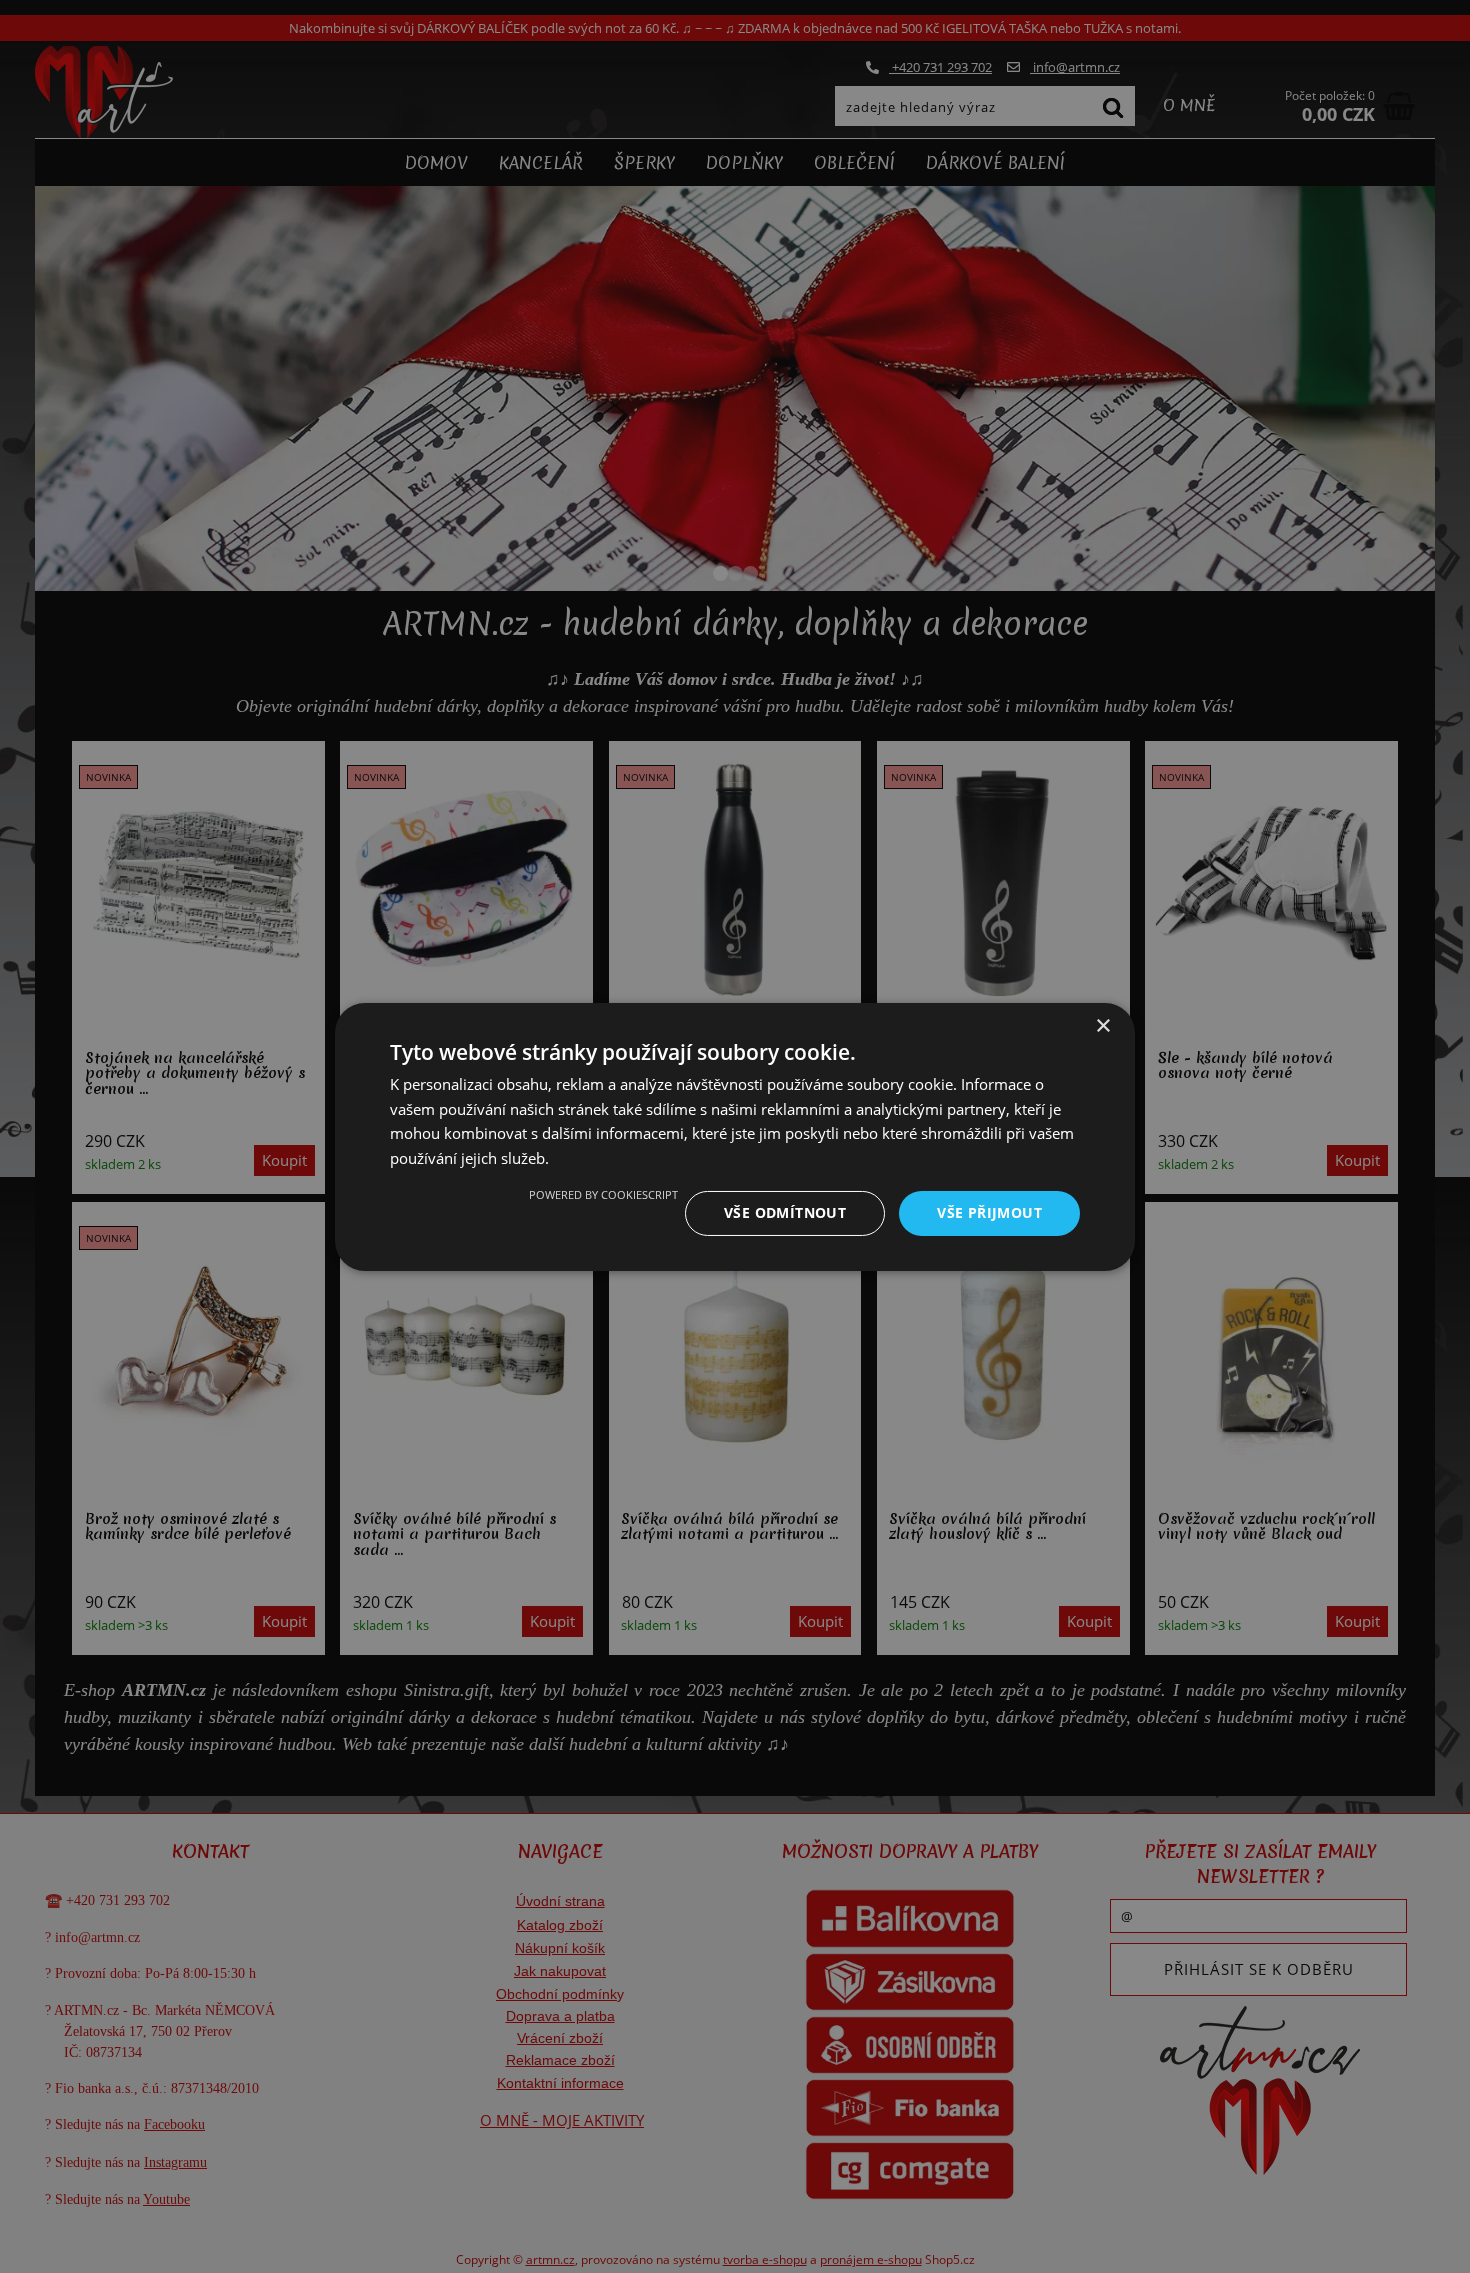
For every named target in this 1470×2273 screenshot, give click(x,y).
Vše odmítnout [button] (785, 1212)
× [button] (1102, 1025)
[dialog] (735, 1136)
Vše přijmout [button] (989, 1212)
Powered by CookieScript (603, 1194)
